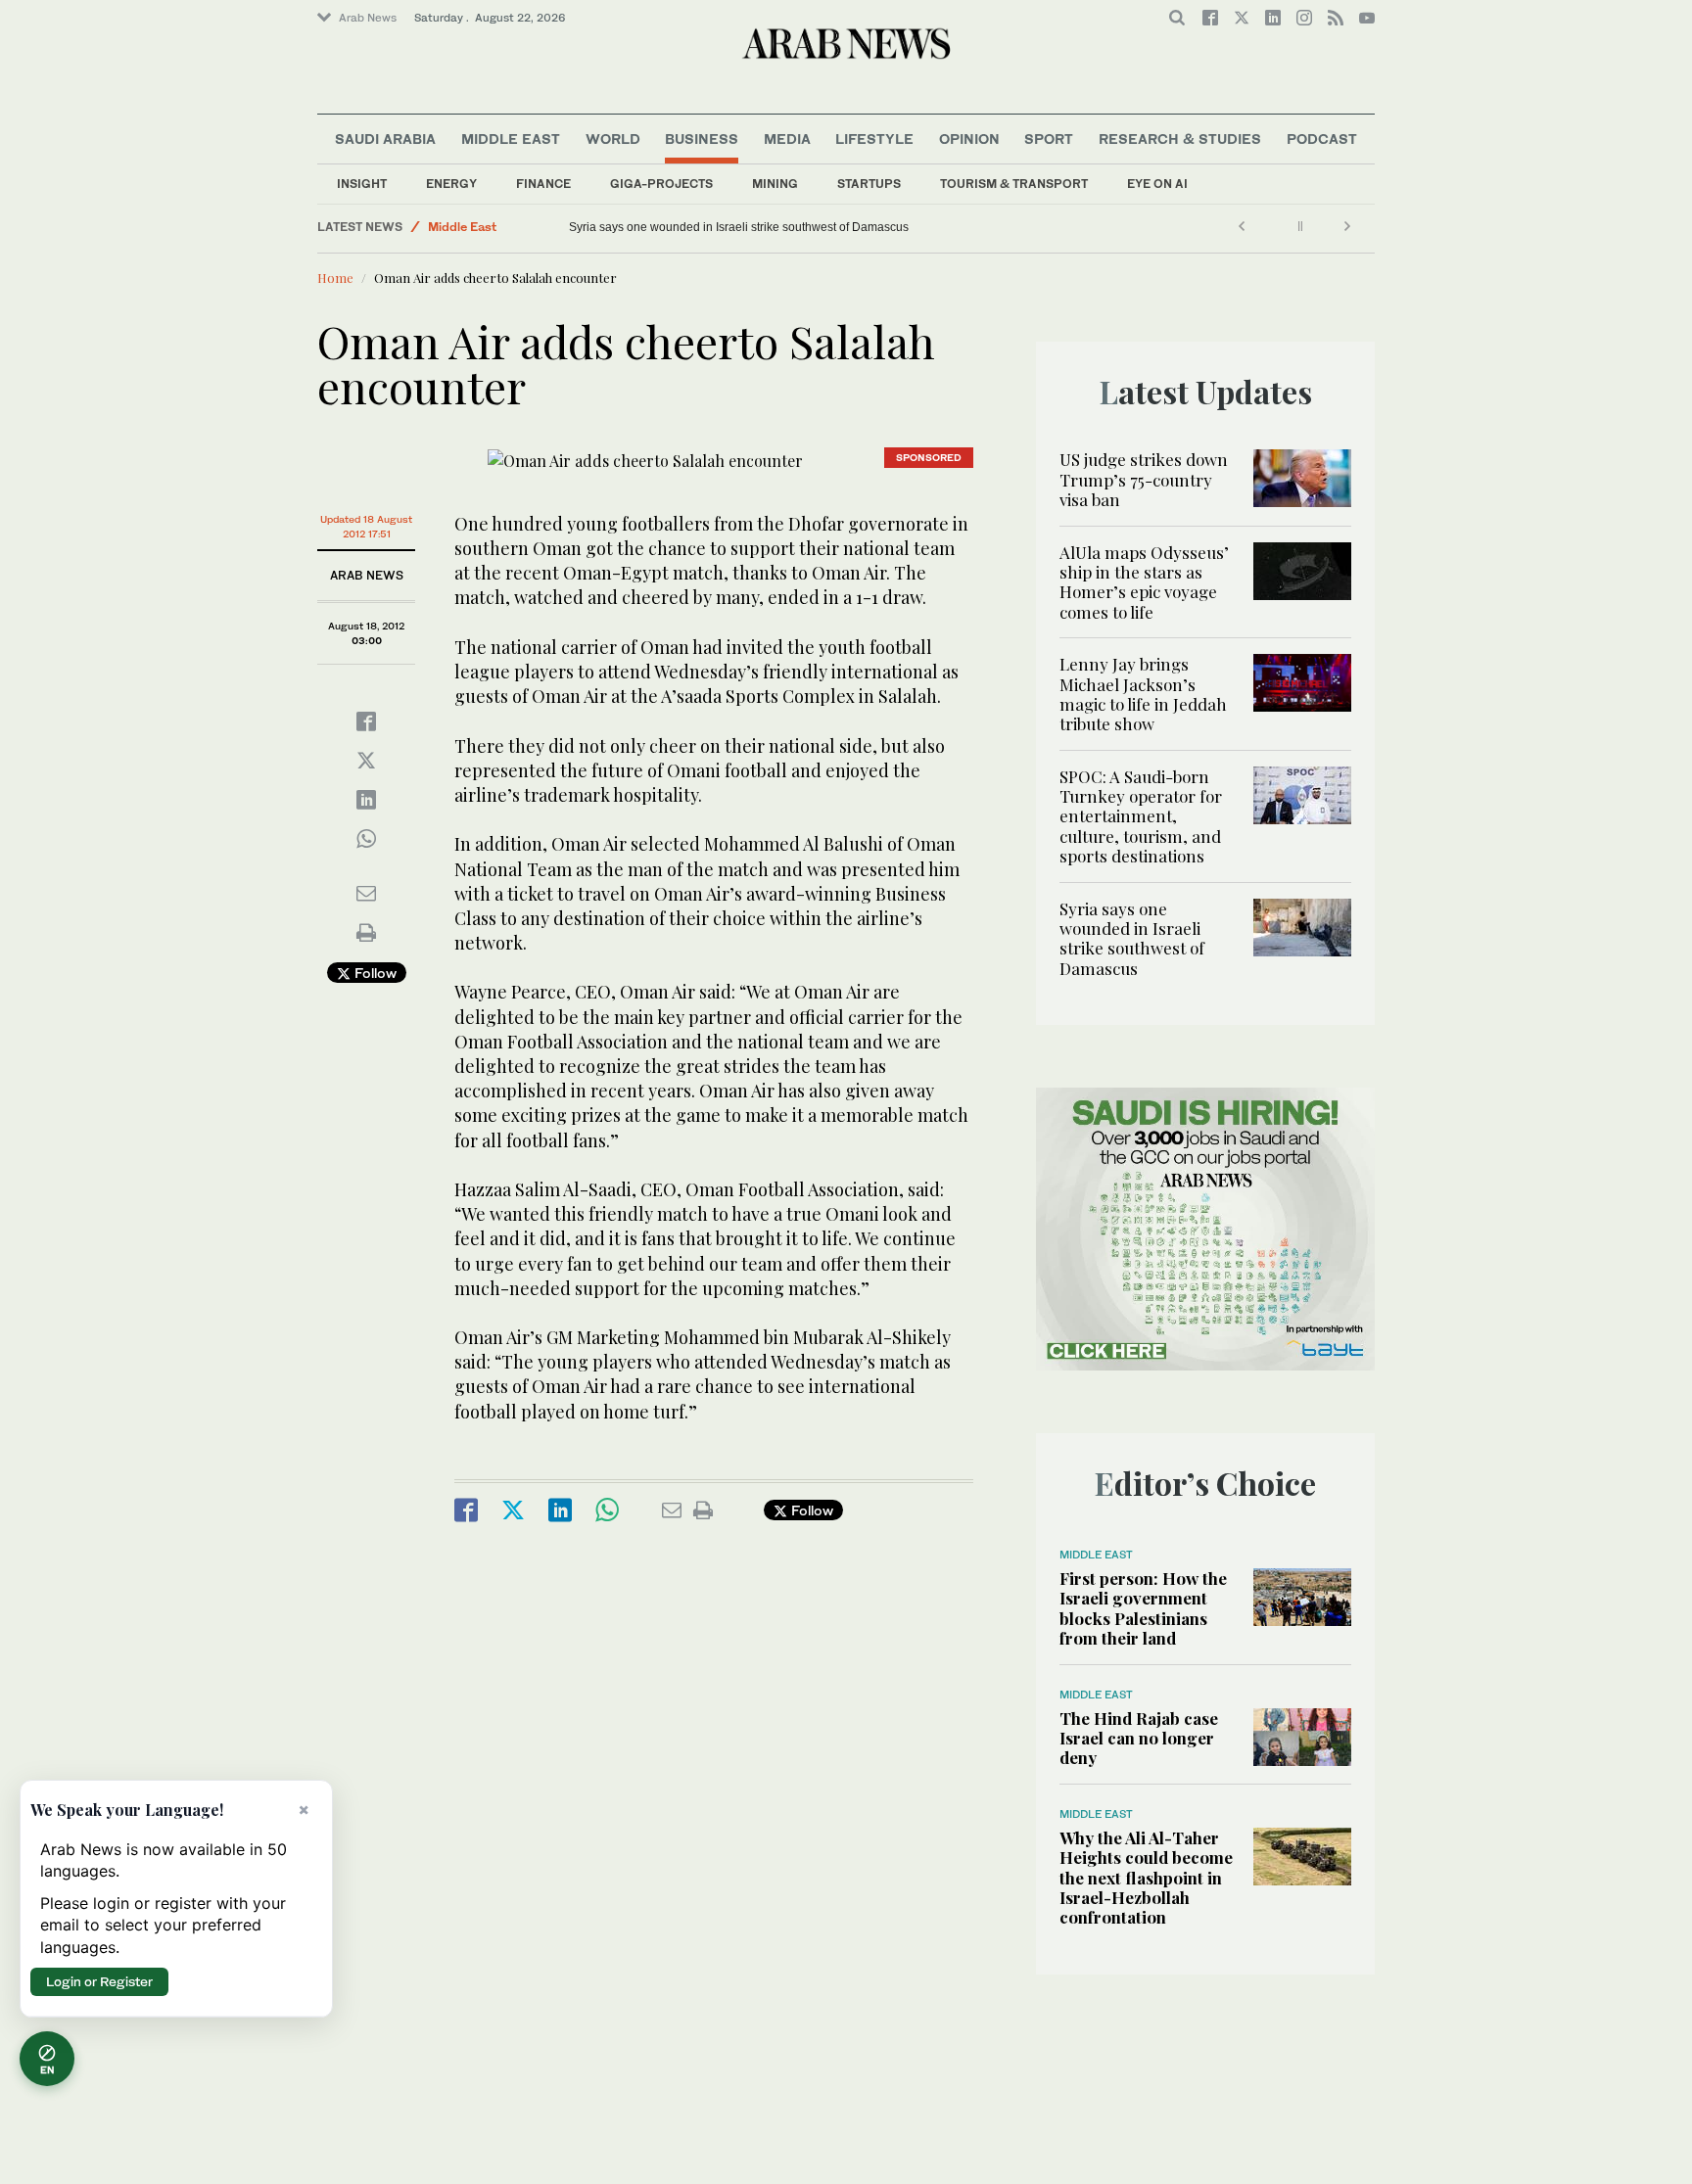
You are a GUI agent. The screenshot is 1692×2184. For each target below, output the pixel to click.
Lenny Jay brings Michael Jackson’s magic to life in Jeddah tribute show (1143, 694)
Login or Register (99, 1981)
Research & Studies (1180, 139)
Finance (543, 184)
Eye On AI (1157, 184)
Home (335, 278)
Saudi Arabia (385, 139)
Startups (869, 184)
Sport (1049, 139)
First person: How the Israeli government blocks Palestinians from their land (1143, 1608)
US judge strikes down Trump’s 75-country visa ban (1144, 479)
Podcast (1322, 139)
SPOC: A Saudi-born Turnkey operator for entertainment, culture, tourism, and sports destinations (1141, 816)
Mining (775, 184)
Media (787, 139)
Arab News (368, 18)
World (613, 139)
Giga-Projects (661, 184)
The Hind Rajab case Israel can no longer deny (1139, 1738)
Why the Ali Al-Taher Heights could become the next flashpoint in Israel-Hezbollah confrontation (1146, 1878)
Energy (451, 184)
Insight (362, 184)
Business (702, 139)
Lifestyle (874, 139)
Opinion (969, 139)
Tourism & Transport (1014, 184)
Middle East (511, 139)
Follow (374, 973)
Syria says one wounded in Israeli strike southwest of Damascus (739, 227)
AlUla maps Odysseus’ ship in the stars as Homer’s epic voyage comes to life (1144, 582)
